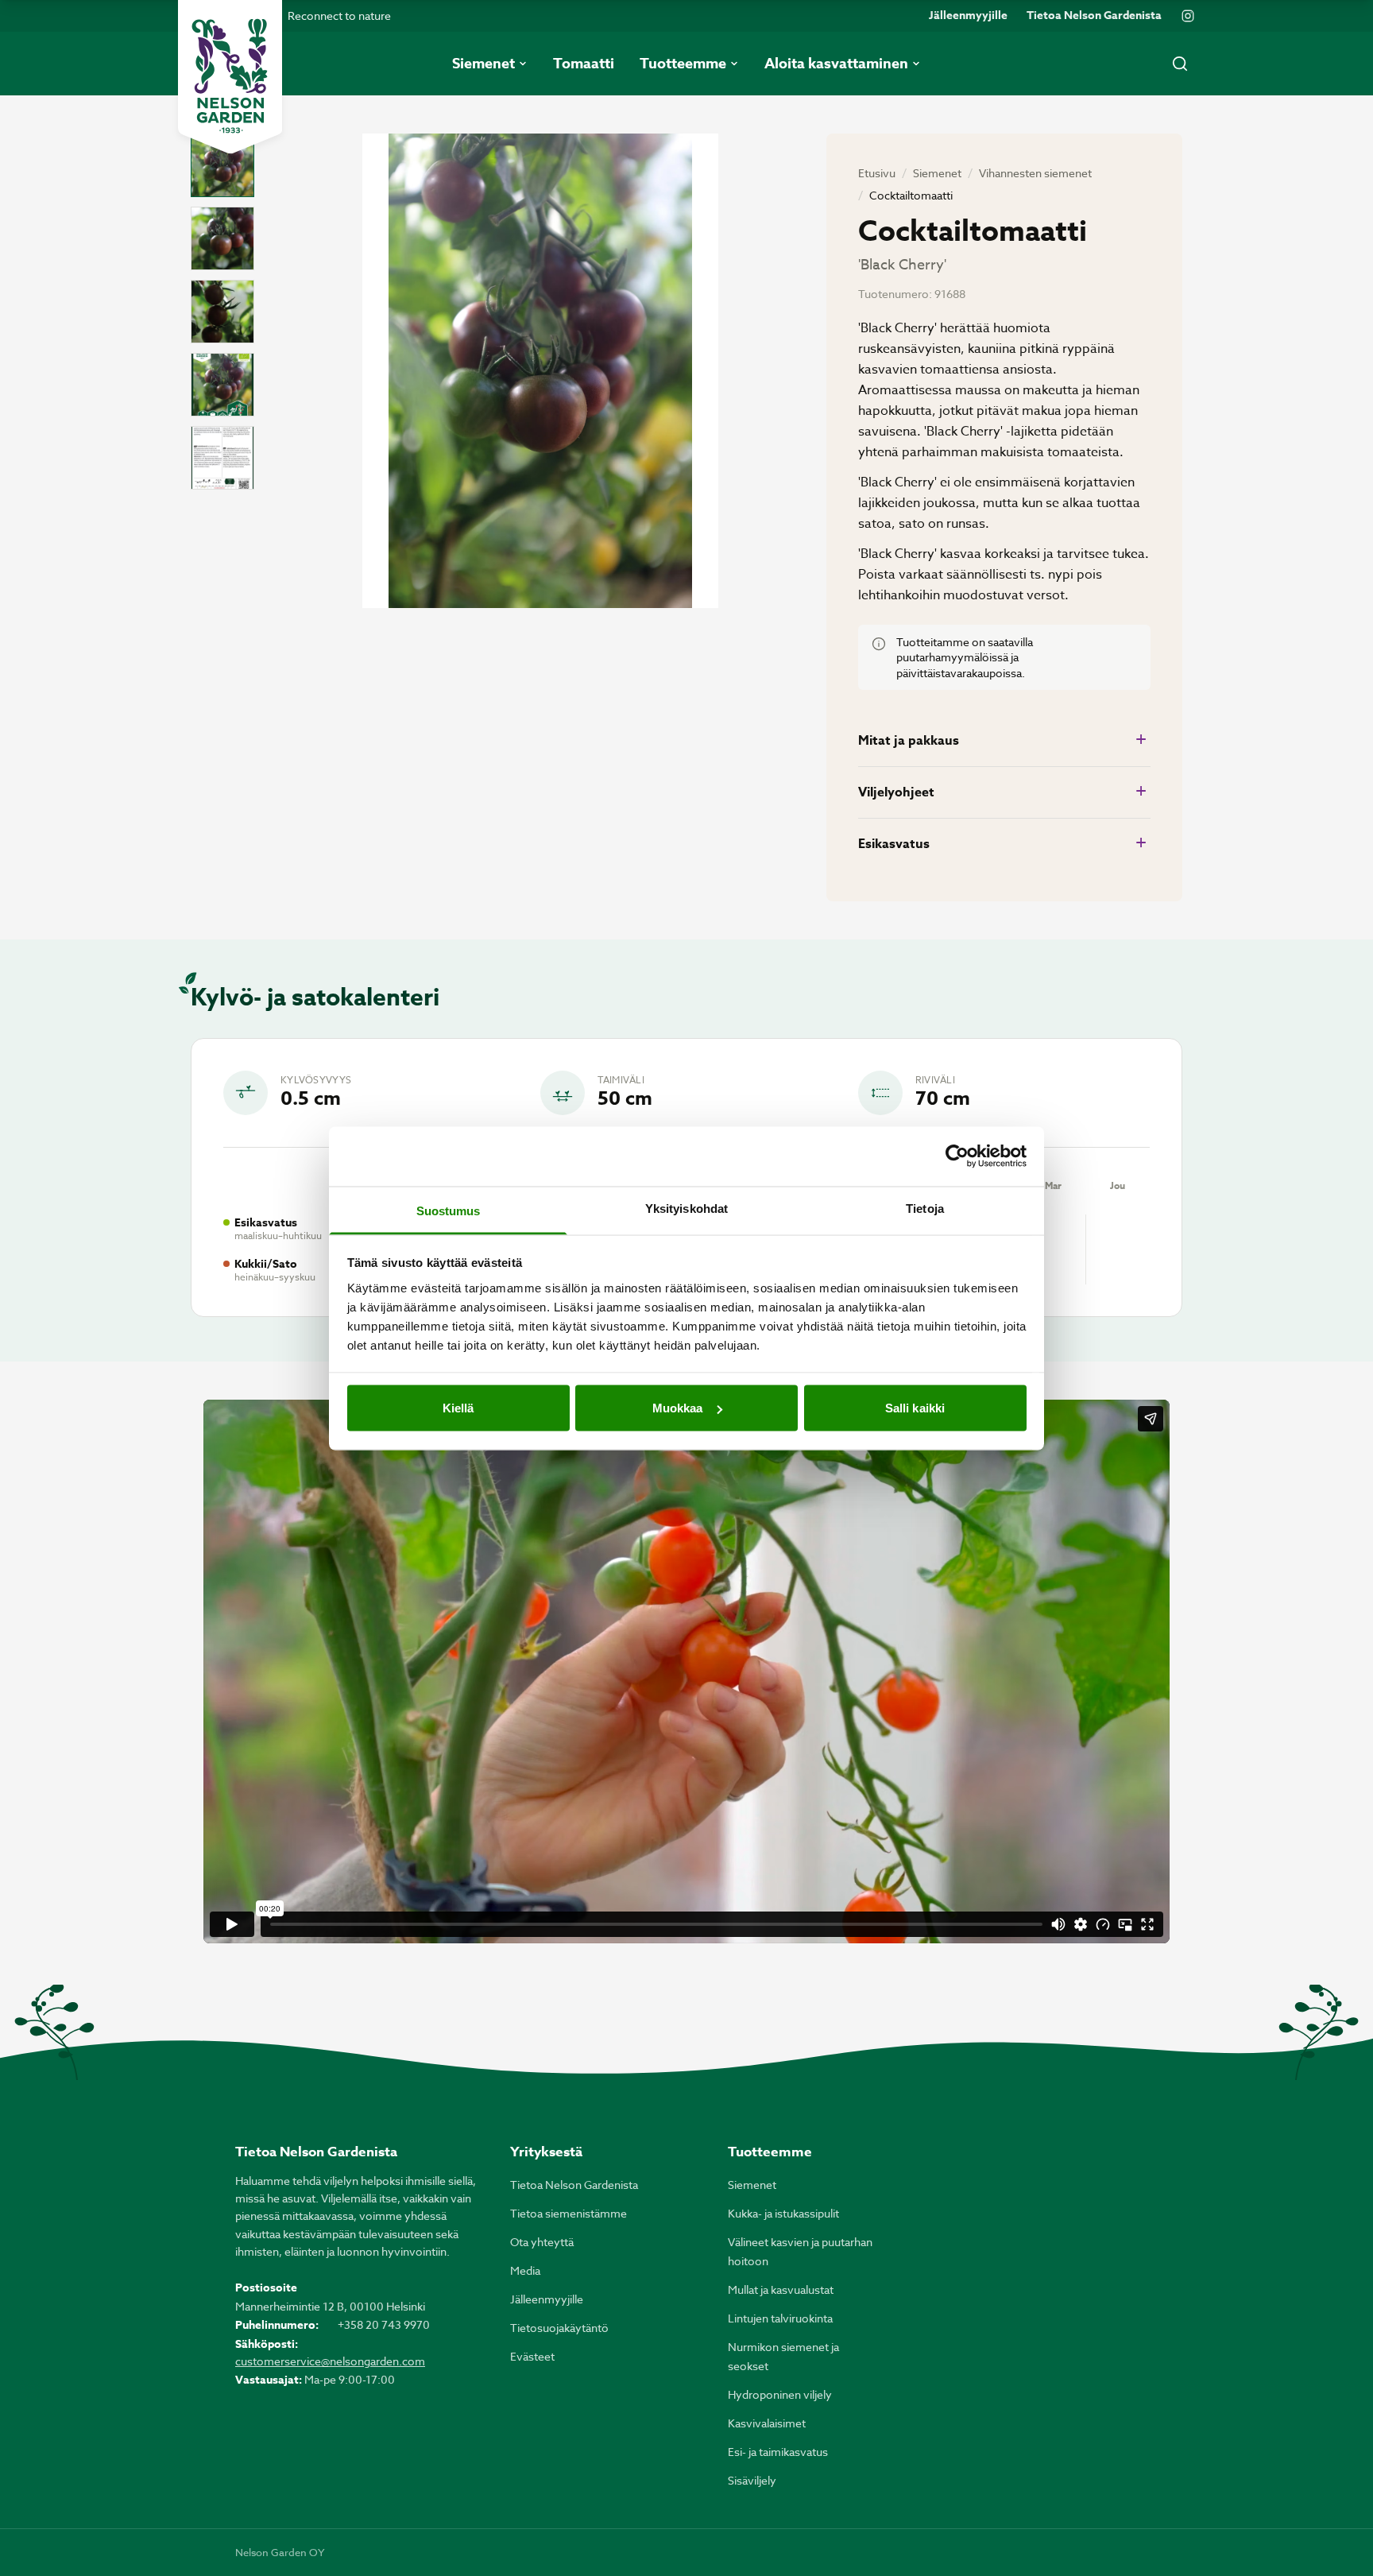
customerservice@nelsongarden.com (330, 2361)
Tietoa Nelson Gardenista (1094, 16)
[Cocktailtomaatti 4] (222, 385)
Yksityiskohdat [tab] (686, 1208)
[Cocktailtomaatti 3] (222, 312)
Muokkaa (678, 1408)
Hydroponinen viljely (780, 2394)
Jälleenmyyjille (968, 16)
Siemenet (937, 173)
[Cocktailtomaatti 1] (222, 165)
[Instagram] (1188, 16)
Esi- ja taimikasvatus (778, 2452)
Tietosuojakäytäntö (559, 2328)
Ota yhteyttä (542, 2242)
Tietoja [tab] (925, 1208)
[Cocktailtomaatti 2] (222, 238)
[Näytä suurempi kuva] (540, 371)
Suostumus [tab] (449, 1210)
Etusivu (877, 173)
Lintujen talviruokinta (780, 2318)
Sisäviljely (752, 2480)
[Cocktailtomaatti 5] (222, 458)
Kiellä (458, 1408)
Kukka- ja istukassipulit (783, 2213)
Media (525, 2270)
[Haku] (1180, 64)
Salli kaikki (915, 1408)
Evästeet (532, 2356)
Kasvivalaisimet (767, 2423)
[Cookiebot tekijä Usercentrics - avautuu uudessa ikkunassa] (957, 1156)
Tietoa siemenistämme (569, 2213)
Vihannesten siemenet (1035, 173)
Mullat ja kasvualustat (781, 2289)
